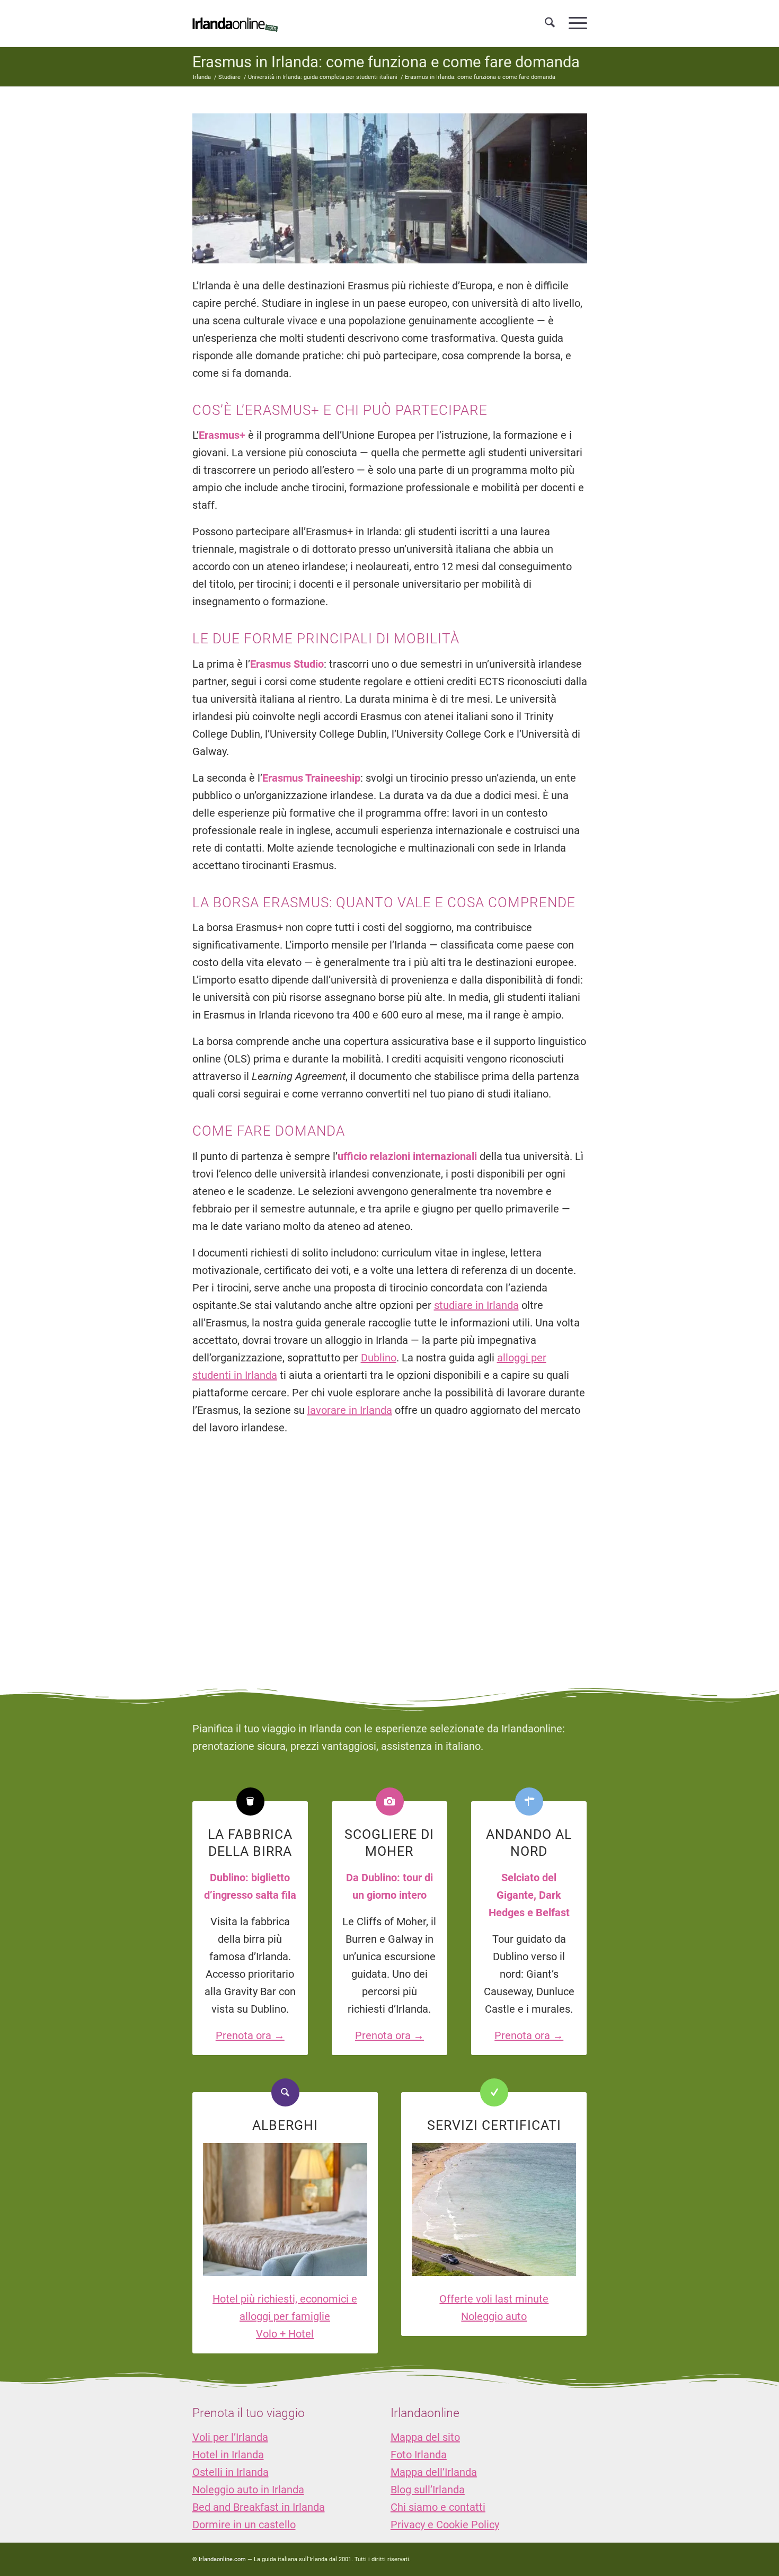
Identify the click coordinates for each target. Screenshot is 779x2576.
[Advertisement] (389, 1552)
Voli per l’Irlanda (230, 2437)
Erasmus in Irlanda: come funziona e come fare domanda (386, 62)
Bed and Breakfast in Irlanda (259, 2507)
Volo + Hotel (285, 2334)
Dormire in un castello (244, 2525)
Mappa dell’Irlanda (434, 2472)
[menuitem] (550, 23)
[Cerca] (550, 23)
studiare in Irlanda (476, 1305)
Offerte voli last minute (494, 2299)
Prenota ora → (250, 2035)
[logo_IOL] (235, 23)
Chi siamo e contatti (438, 2507)
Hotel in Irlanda (228, 2455)
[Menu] (574, 23)
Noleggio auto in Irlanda (248, 2490)
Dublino (379, 1358)
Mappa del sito (425, 2437)
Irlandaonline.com (222, 2559)
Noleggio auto (494, 2316)
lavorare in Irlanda (350, 1410)
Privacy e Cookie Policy (445, 2525)
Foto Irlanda (419, 2455)
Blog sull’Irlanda (428, 2490)
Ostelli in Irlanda (231, 2472)
